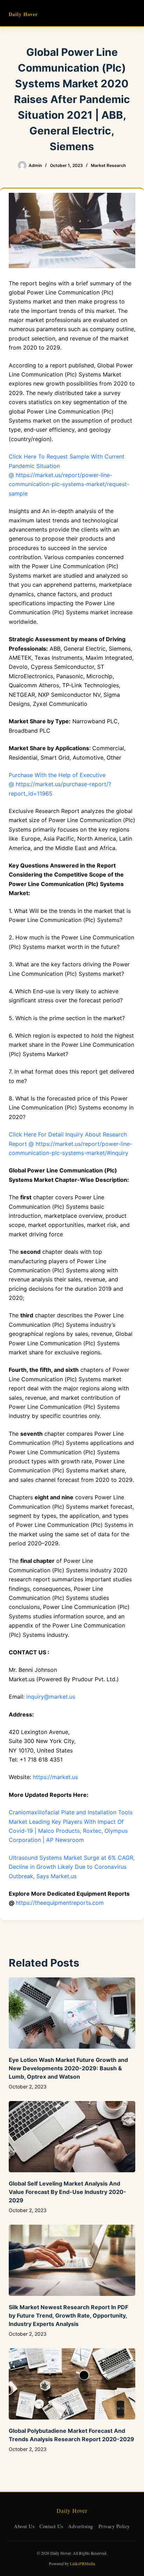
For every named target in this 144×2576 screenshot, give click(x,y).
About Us (24, 2526)
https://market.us (55, 1777)
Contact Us (51, 2526)
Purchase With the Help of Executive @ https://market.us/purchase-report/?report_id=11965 (60, 784)
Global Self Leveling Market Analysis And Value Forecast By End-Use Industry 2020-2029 (67, 2192)
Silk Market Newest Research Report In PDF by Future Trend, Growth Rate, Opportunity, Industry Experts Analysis (69, 2315)
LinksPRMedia (82, 2563)
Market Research (108, 165)
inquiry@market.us (51, 1697)
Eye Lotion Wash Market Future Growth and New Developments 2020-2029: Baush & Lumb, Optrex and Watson (68, 2068)
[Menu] (132, 13)
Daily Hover (23, 14)
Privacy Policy (114, 2526)
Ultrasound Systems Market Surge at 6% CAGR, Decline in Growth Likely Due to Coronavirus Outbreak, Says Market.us (72, 1867)
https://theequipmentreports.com (60, 1903)
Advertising (81, 2526)
